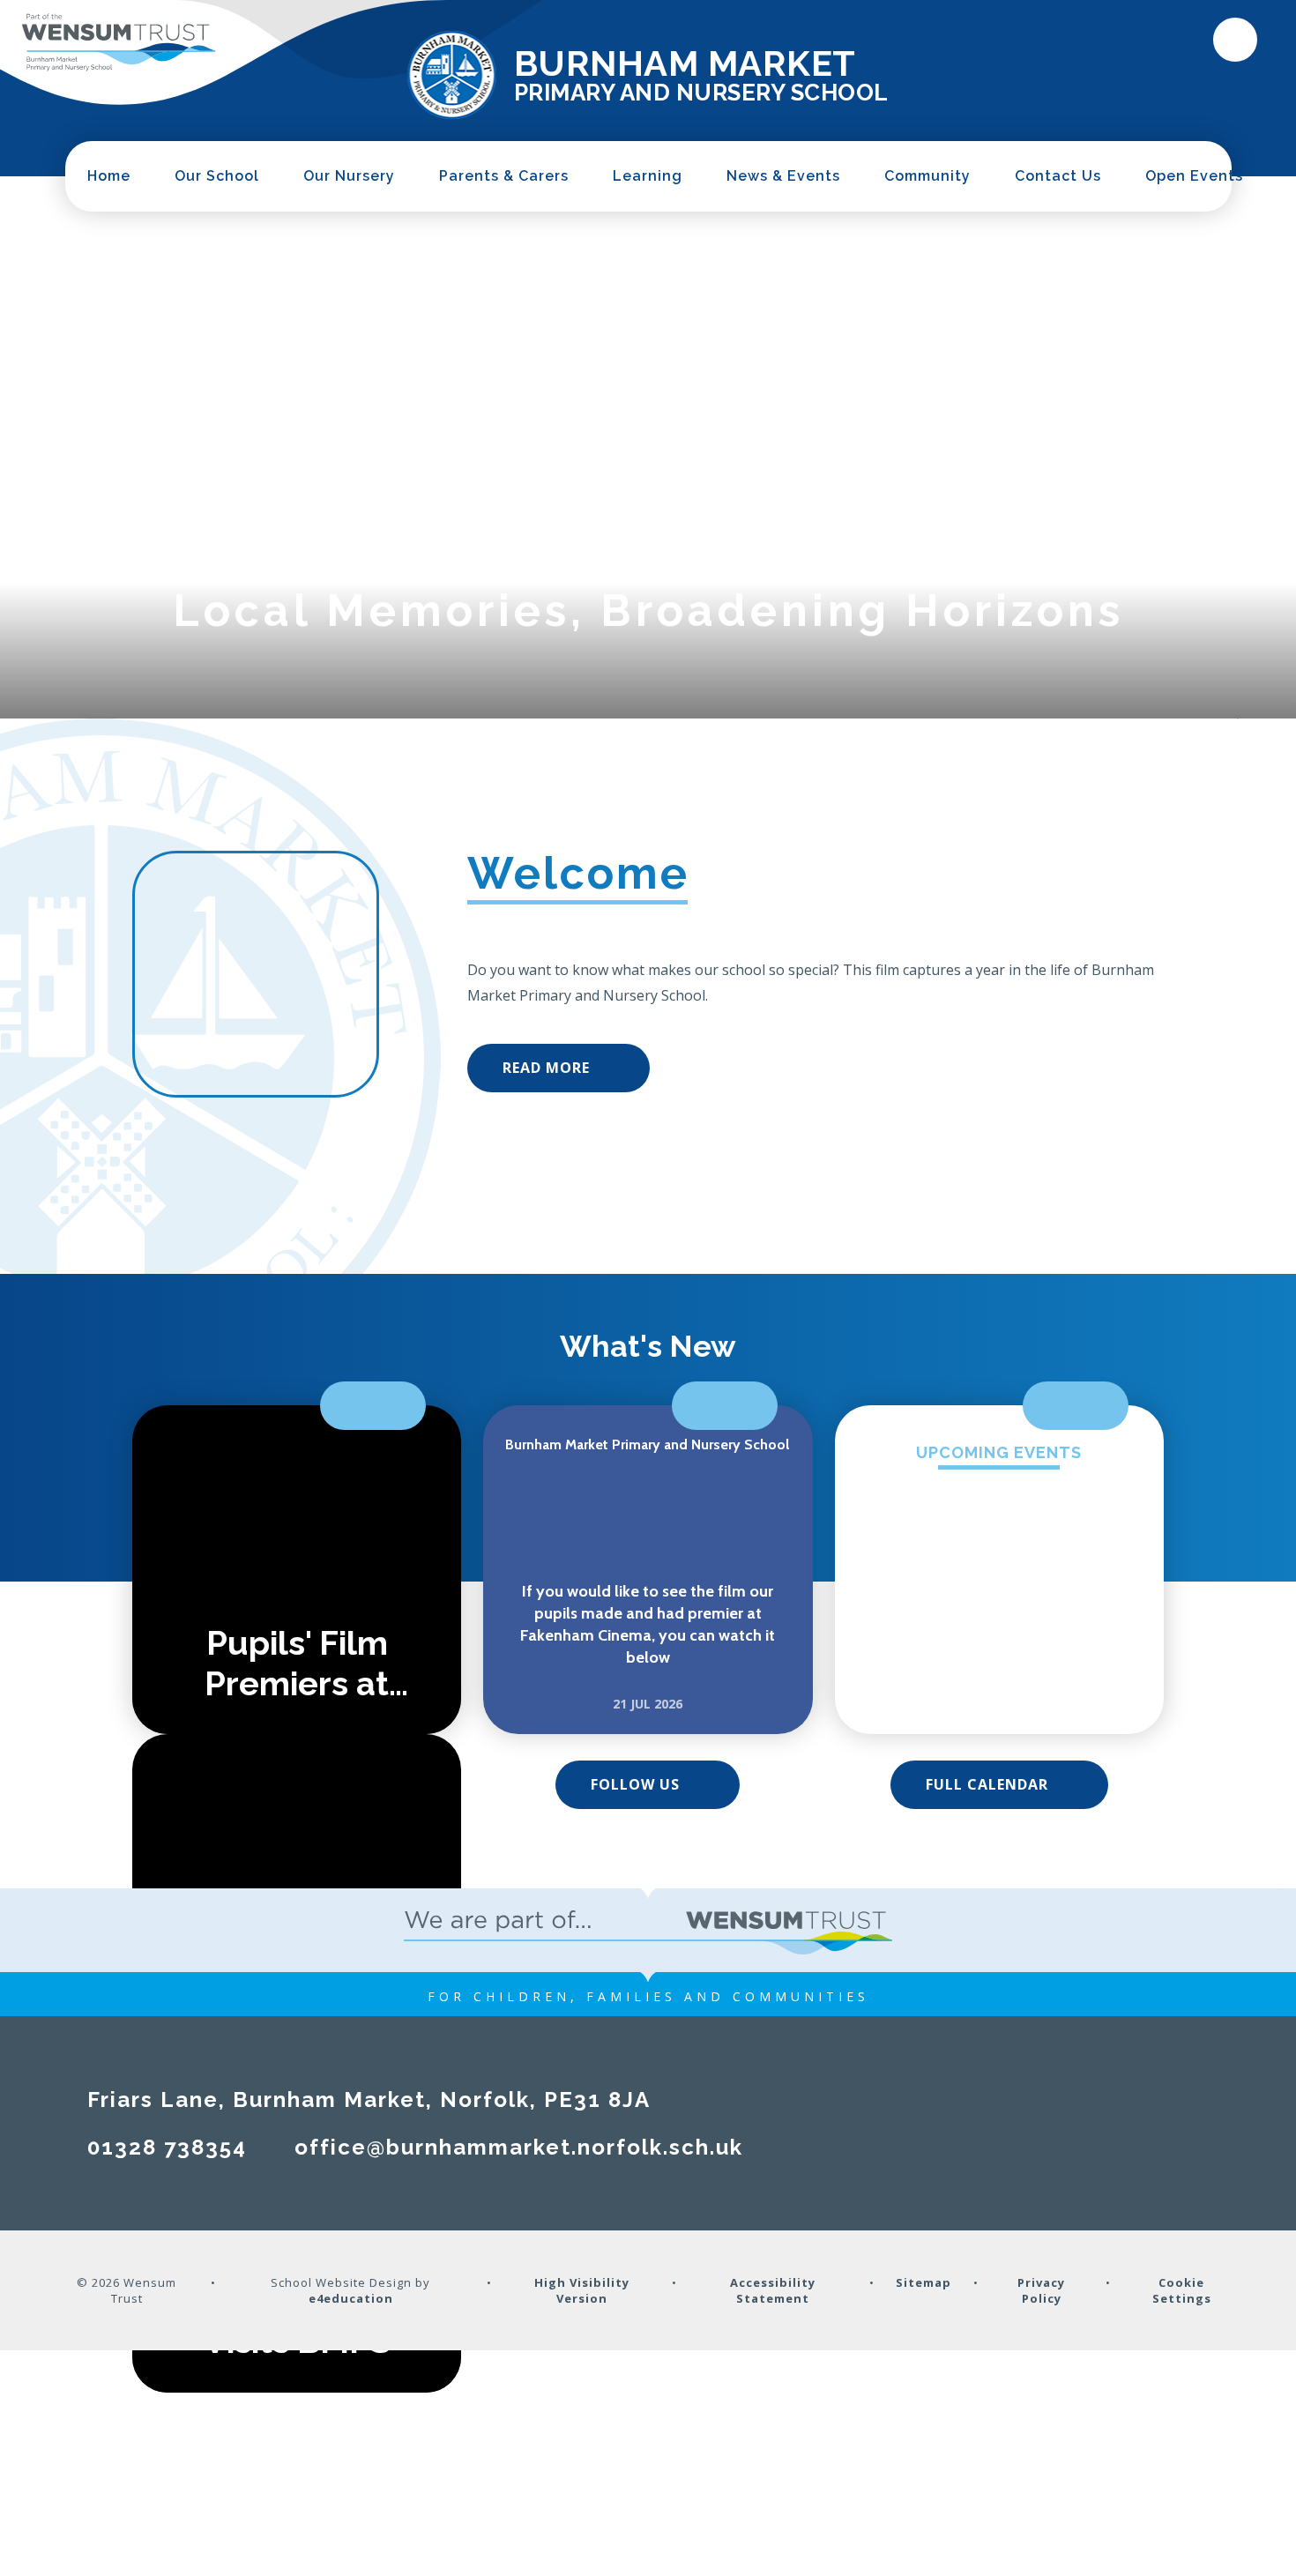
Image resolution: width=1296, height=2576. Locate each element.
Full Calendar (987, 1784)
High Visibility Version (582, 2290)
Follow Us (635, 1784)
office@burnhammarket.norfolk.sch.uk (519, 2147)
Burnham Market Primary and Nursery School (647, 1444)
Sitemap (924, 2282)
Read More (546, 1068)
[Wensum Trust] (119, 42)
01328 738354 (167, 2147)
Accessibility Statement (773, 2290)
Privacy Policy (1041, 2290)
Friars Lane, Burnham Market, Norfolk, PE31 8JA (369, 2100)
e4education (351, 2298)
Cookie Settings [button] (1182, 2290)
